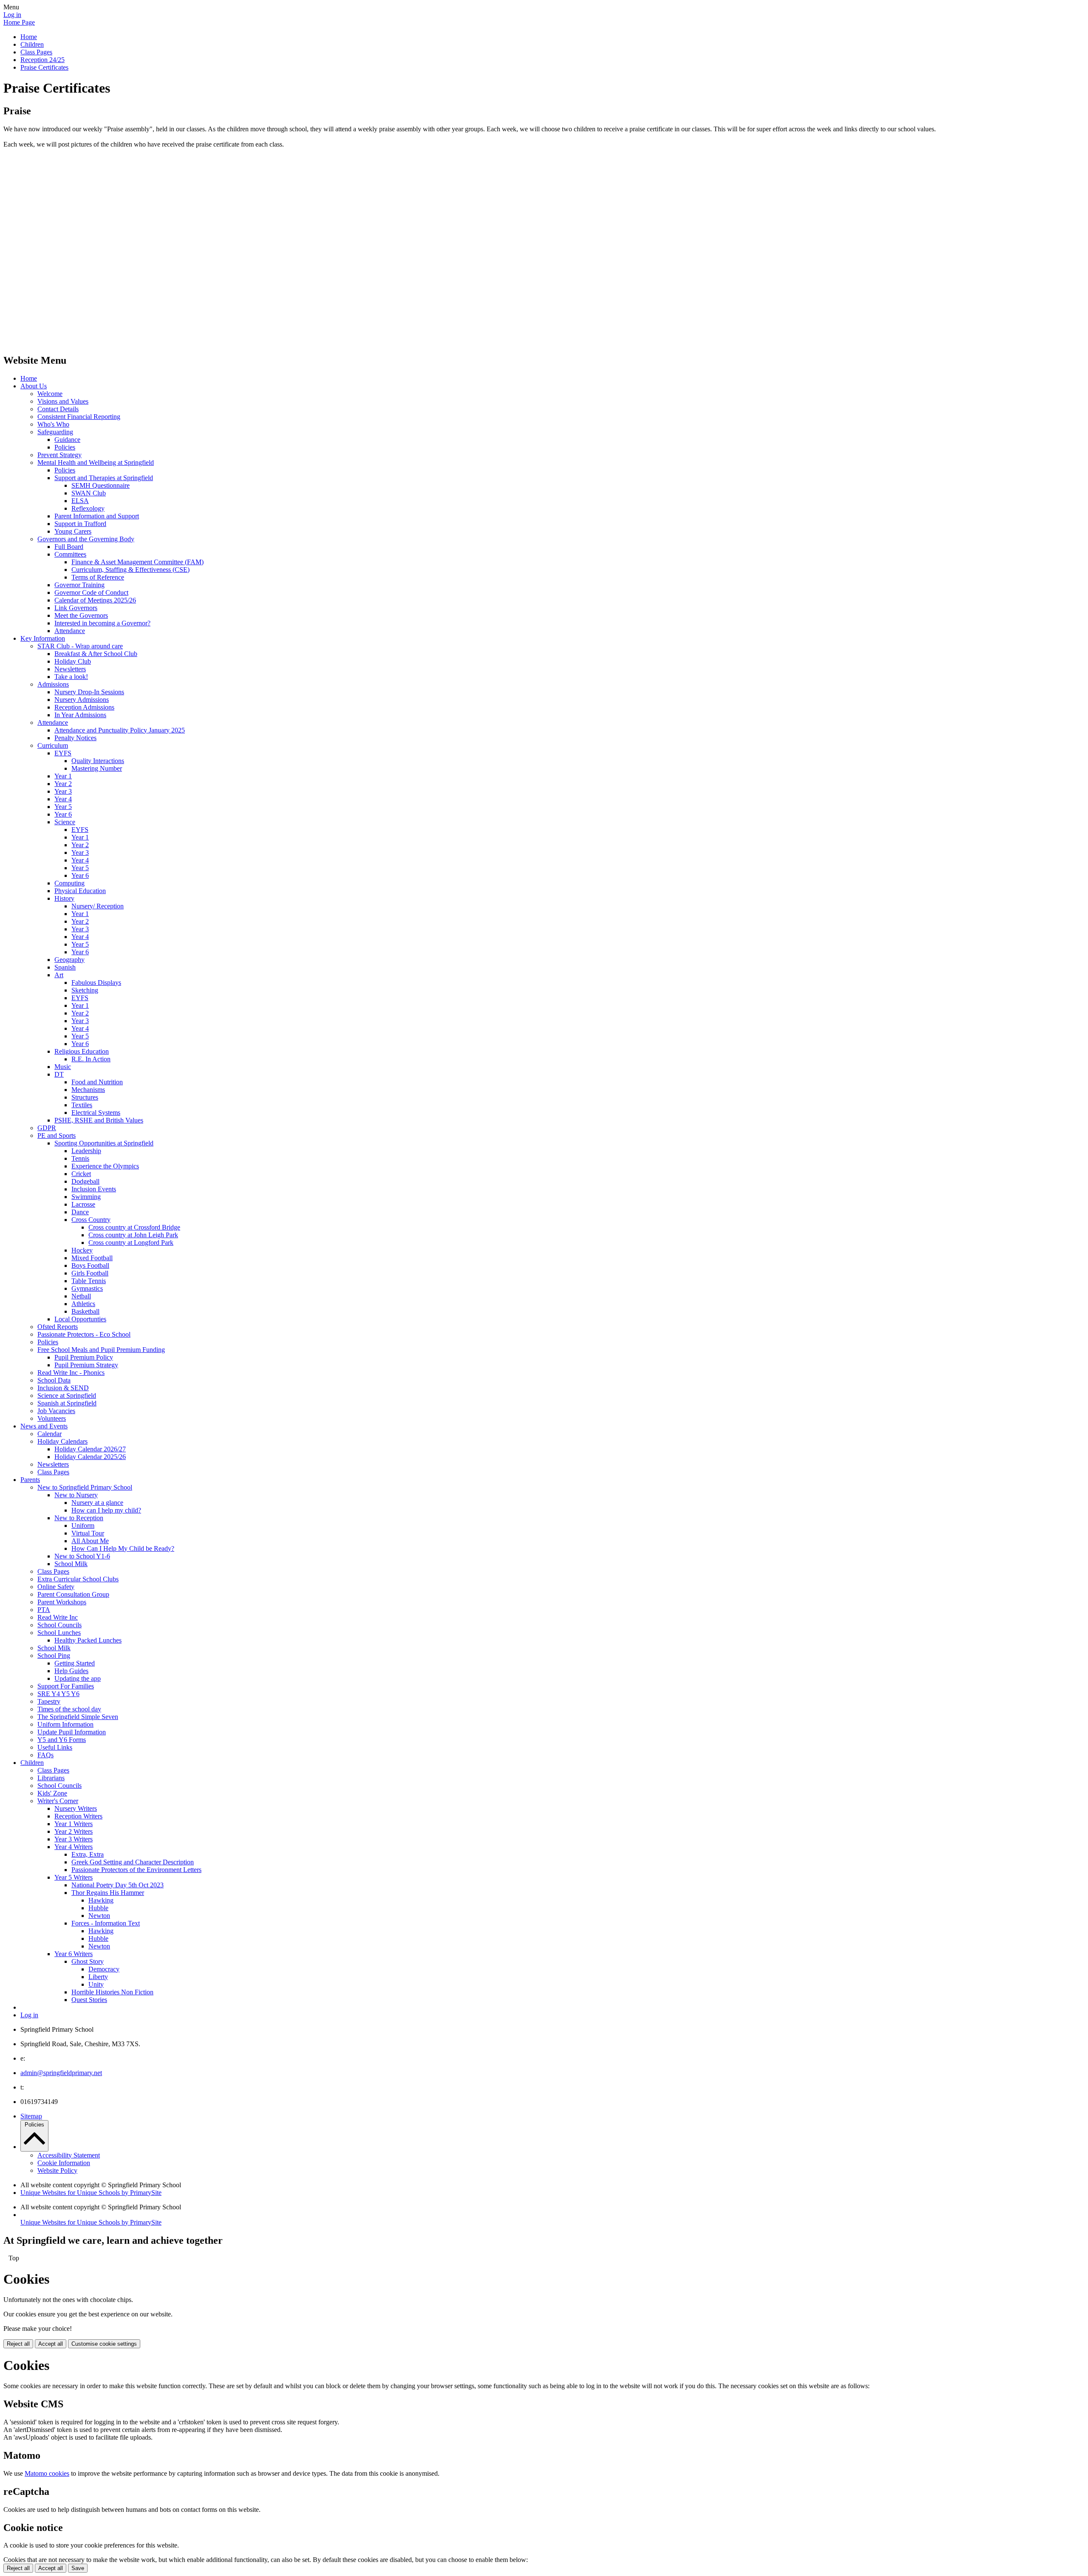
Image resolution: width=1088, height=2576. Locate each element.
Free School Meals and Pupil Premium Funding (101, 1350)
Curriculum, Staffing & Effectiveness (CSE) (130, 570)
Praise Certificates (44, 67)
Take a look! (71, 677)
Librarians (51, 1778)
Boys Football (90, 1265)
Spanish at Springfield (67, 1403)
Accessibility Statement (69, 2155)
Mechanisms (88, 1090)
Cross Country (91, 1220)
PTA (44, 1610)
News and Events (44, 1426)
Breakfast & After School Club (96, 654)
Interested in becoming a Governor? (102, 623)
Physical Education (80, 891)
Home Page (19, 22)
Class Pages (36, 52)
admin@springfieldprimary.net (61, 2073)
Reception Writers (78, 1816)
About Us (34, 386)
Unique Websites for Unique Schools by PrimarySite (91, 2193)
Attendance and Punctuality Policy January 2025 (120, 730)
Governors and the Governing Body (86, 539)
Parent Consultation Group (73, 1594)
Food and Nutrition (97, 1082)
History (64, 898)
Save (78, 2568)
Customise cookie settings (104, 2344)
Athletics (83, 1304)
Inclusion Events (94, 1189)
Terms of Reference (98, 577)
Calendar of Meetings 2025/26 (95, 600)
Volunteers (52, 1418)
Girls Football (90, 1273)
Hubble (98, 1908)
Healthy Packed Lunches (88, 1640)
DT (59, 1074)
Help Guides (71, 1671)
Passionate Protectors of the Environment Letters (136, 1870)
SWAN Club (89, 493)
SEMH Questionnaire (101, 485)
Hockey (82, 1250)
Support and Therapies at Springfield (104, 478)
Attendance (70, 631)
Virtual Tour (88, 1533)
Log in (12, 15)
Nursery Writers (76, 1808)
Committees (70, 554)
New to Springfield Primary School (85, 1487)
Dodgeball (85, 1181)
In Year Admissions (80, 715)
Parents (30, 1480)
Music (63, 1067)
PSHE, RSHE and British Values (99, 1120)
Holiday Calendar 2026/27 (90, 1449)
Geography (69, 960)
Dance (80, 1212)
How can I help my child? (106, 1510)
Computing (69, 883)
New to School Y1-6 (82, 1556)
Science (65, 822)
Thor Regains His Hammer (108, 1893)
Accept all (51, 2344)
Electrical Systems (96, 1113)
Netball (81, 1296)
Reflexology (88, 508)
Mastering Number (97, 768)
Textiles (82, 1105)
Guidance (67, 440)
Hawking (101, 1900)
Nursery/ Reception (98, 906)
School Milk (71, 1564)
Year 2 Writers (74, 1831)
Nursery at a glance (97, 1503)
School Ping (54, 1656)
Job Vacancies (56, 1411)
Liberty (98, 1977)
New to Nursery (76, 1495)
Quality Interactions (98, 761)
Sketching (85, 990)
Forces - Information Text (106, 1923)
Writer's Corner (58, 1801)
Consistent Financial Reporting (79, 417)
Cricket (81, 1174)
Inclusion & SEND (63, 1388)
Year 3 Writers (74, 1839)
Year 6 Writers (74, 1954)
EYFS (63, 753)
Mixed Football (92, 1258)
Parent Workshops (62, 1602)
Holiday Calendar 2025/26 (90, 1457)
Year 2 (63, 784)
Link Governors (76, 608)
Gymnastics (87, 1288)
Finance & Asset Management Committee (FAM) (137, 562)
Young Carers (73, 531)
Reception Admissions (84, 707)
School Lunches (59, 1633)
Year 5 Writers (74, 1877)
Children (32, 44)
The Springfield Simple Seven (78, 1717)
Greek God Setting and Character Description (133, 1862)
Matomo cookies (47, 2473)
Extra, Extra (88, 1854)
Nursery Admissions (82, 700)
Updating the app (78, 1678)
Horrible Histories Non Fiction (112, 1992)
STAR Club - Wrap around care (80, 646)
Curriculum (53, 745)
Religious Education (82, 1051)
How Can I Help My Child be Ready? (123, 1548)
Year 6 (63, 814)
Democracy (104, 1969)
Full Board (69, 547)
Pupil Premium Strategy (86, 1365)
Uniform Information (65, 1724)
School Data (54, 1380)
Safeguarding (55, 432)
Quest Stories (89, 2000)
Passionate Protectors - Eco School (84, 1334)
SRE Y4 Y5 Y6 (58, 1694)
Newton (99, 1916)
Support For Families (66, 1686)
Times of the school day (69, 1709)
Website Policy (57, 2170)
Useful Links (55, 1747)
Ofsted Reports (58, 1327)
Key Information (43, 638)
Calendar (50, 1434)
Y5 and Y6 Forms (62, 1740)
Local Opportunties (80, 1319)
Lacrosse (83, 1204)
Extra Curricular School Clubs (78, 1579)
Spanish (65, 967)
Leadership (86, 1151)
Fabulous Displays (96, 983)
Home (29, 37)
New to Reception (79, 1518)
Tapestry (49, 1701)
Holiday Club (73, 661)
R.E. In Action (91, 1059)
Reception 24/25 (42, 60)
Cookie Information (64, 2163)
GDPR (47, 1128)
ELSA (80, 501)
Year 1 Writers (74, 1824)
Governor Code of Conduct (91, 592)
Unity (96, 1984)
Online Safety (56, 1587)
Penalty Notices (75, 738)
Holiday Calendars (62, 1441)
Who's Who (53, 424)
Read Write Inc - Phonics (71, 1373)
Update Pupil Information (72, 1732)
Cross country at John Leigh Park (133, 1235)
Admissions (53, 684)
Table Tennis (89, 1281)
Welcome (50, 394)
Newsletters (70, 669)
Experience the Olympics (105, 1166)
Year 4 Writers (74, 1847)
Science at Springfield (67, 1395)
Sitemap (31, 2116)
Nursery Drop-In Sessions (89, 692)
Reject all (18, 2344)
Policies (65, 447)
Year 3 (63, 791)
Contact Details (58, 409)
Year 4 (63, 799)
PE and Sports (57, 1135)
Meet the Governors (81, 615)
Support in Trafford (80, 524)
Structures (85, 1097)
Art (59, 975)
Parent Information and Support (97, 516)
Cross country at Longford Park (131, 1243)
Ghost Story (88, 1961)
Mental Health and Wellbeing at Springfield (96, 462)
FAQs (45, 1755)
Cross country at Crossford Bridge (134, 1227)
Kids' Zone (52, 1793)
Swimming (86, 1197)
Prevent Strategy (59, 455)
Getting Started (75, 1663)
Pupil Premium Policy (84, 1357)
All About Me (90, 1541)
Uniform (83, 1526)
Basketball (85, 1311)
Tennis (80, 1158)
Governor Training (79, 585)
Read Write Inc (58, 1617)
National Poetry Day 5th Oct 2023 (118, 1885)
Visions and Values (63, 401)
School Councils (59, 1625)
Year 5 (63, 807)
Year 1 (63, 776)
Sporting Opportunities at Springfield (104, 1143)
